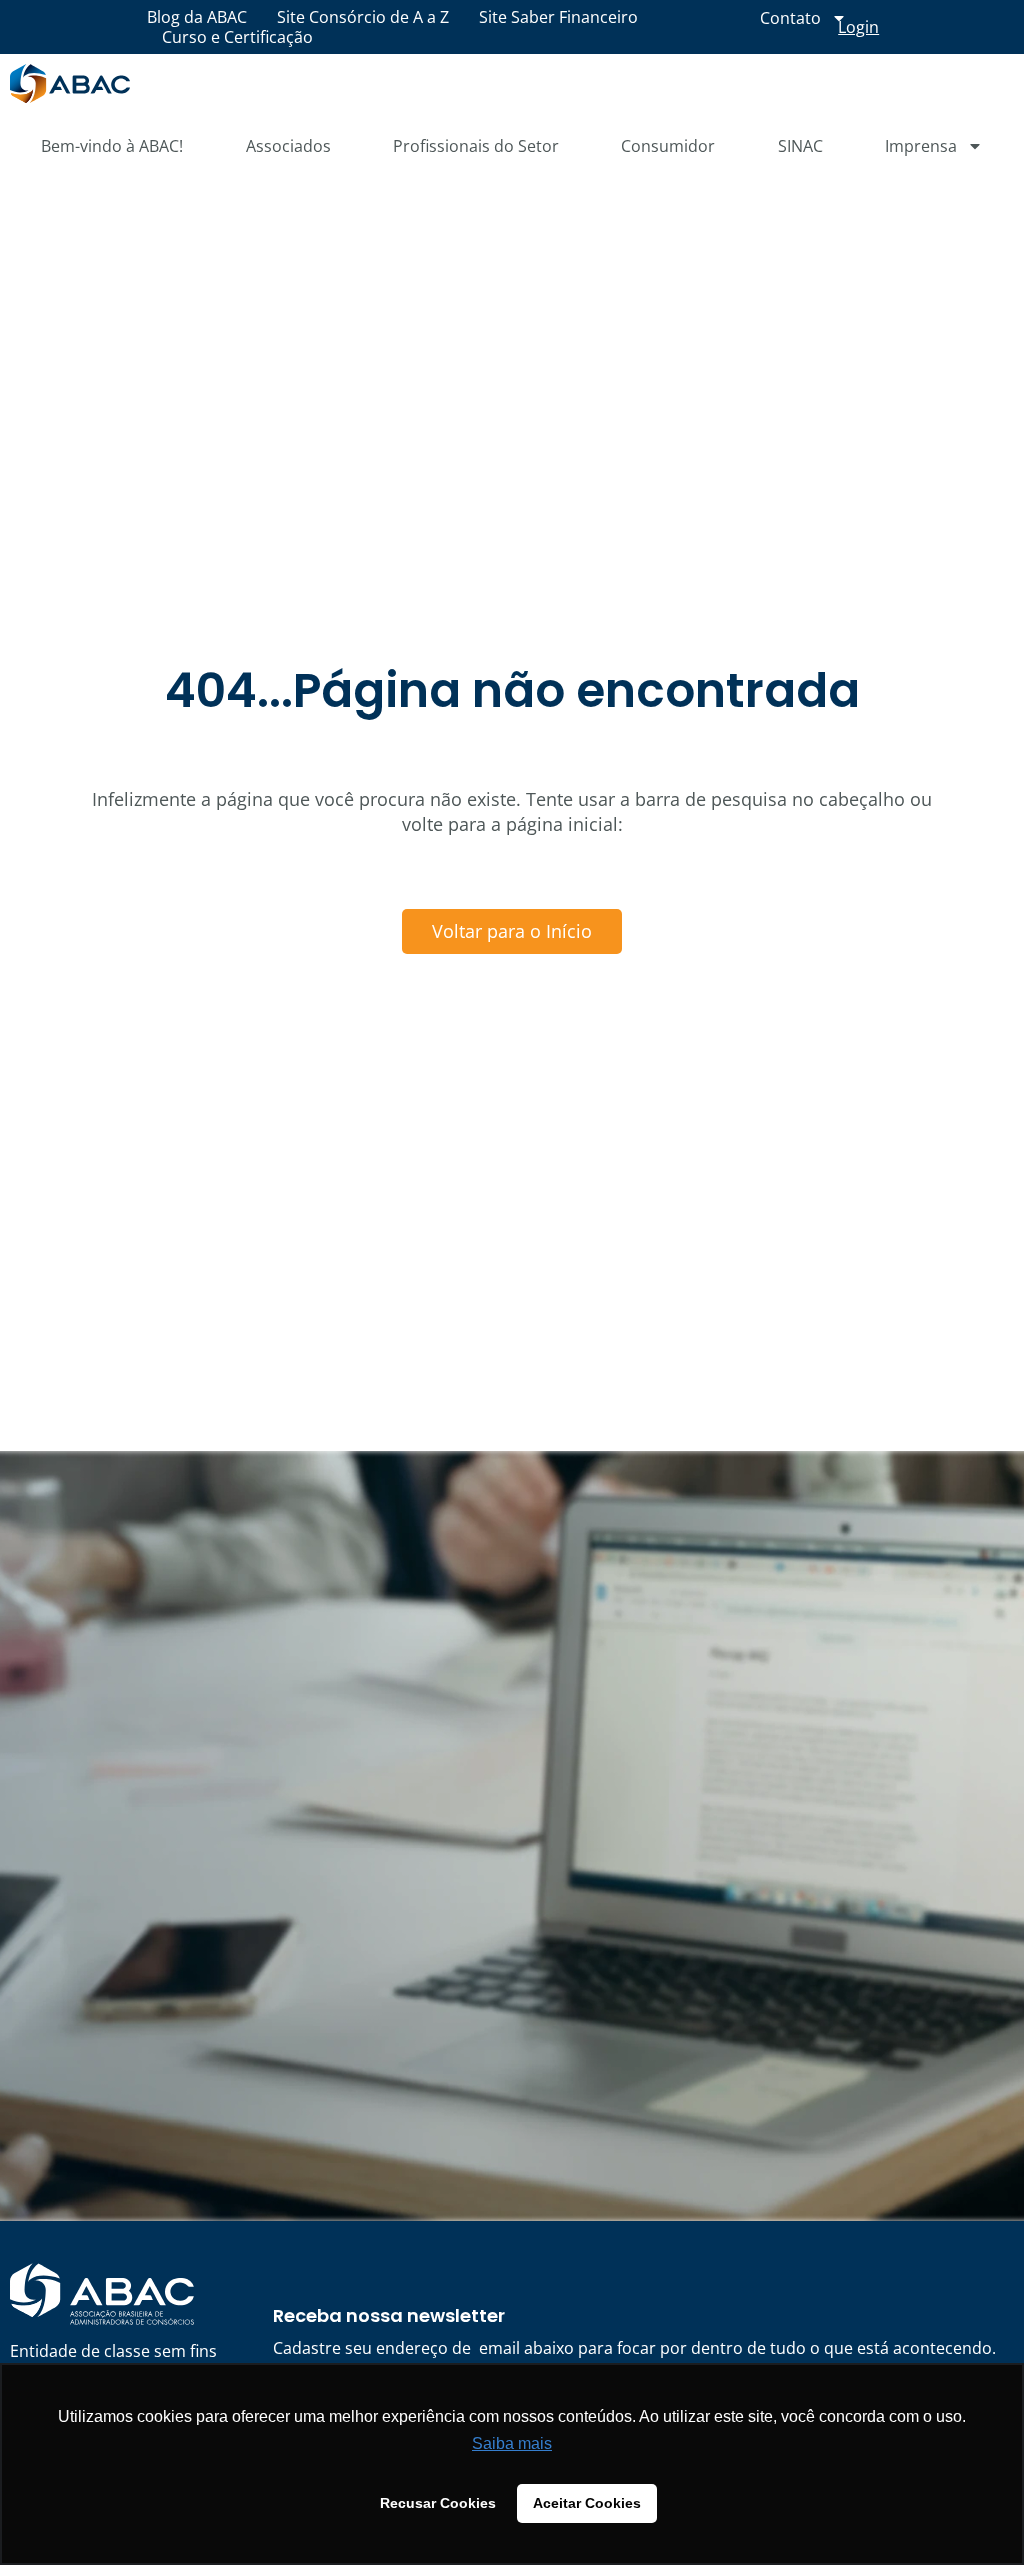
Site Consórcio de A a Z (363, 17)
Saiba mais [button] (512, 2443)
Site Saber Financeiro (558, 17)
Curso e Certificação (237, 37)
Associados (288, 146)
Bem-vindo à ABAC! (112, 146)
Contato (790, 18)
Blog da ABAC (197, 17)
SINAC (800, 146)
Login (858, 27)
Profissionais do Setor (476, 146)
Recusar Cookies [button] (438, 2503)
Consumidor (668, 146)
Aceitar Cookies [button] (587, 2503)
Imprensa (921, 146)
